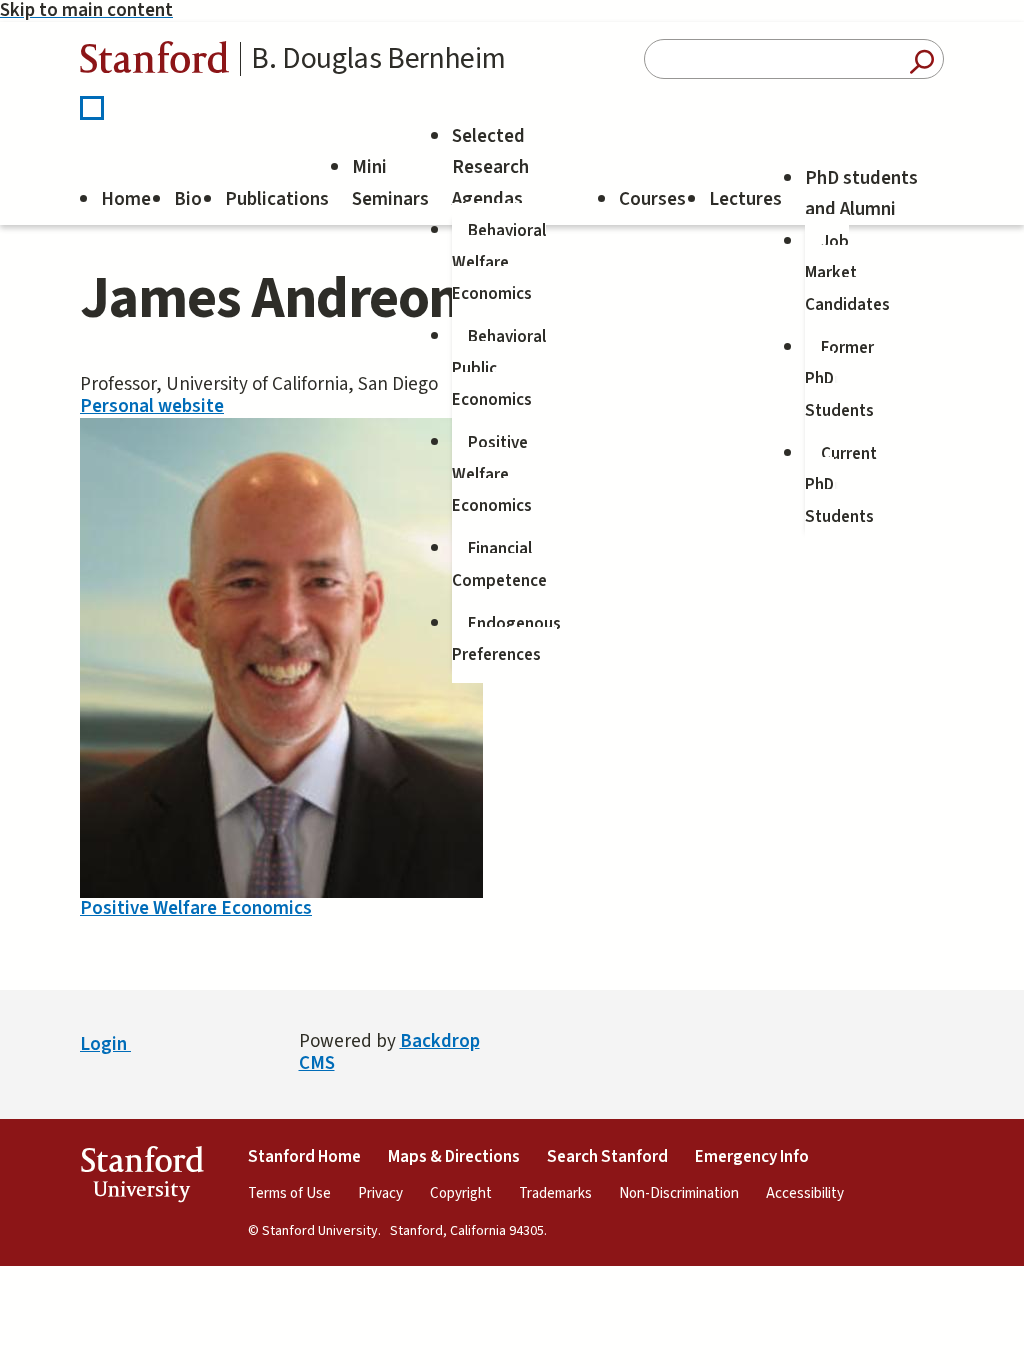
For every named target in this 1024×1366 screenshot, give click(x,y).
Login (105, 1044)
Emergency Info (752, 1157)
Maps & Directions (454, 1157)
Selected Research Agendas (490, 168)
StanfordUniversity (141, 1178)
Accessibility (805, 1193)
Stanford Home (304, 1157)
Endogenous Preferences (506, 640)
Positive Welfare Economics (492, 474)
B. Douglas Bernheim (378, 59)
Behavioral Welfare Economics (499, 262)
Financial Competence (499, 565)
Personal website (152, 406)
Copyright (461, 1193)
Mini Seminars (390, 183)
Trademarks (555, 1193)
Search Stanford (607, 1157)
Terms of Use (289, 1193)
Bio (188, 199)
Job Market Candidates (847, 273)
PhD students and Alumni (861, 194)
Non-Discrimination (679, 1193)
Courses (652, 199)
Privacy (380, 1193)
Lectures (745, 199)
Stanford (155, 62)
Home (126, 199)
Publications (277, 199)
